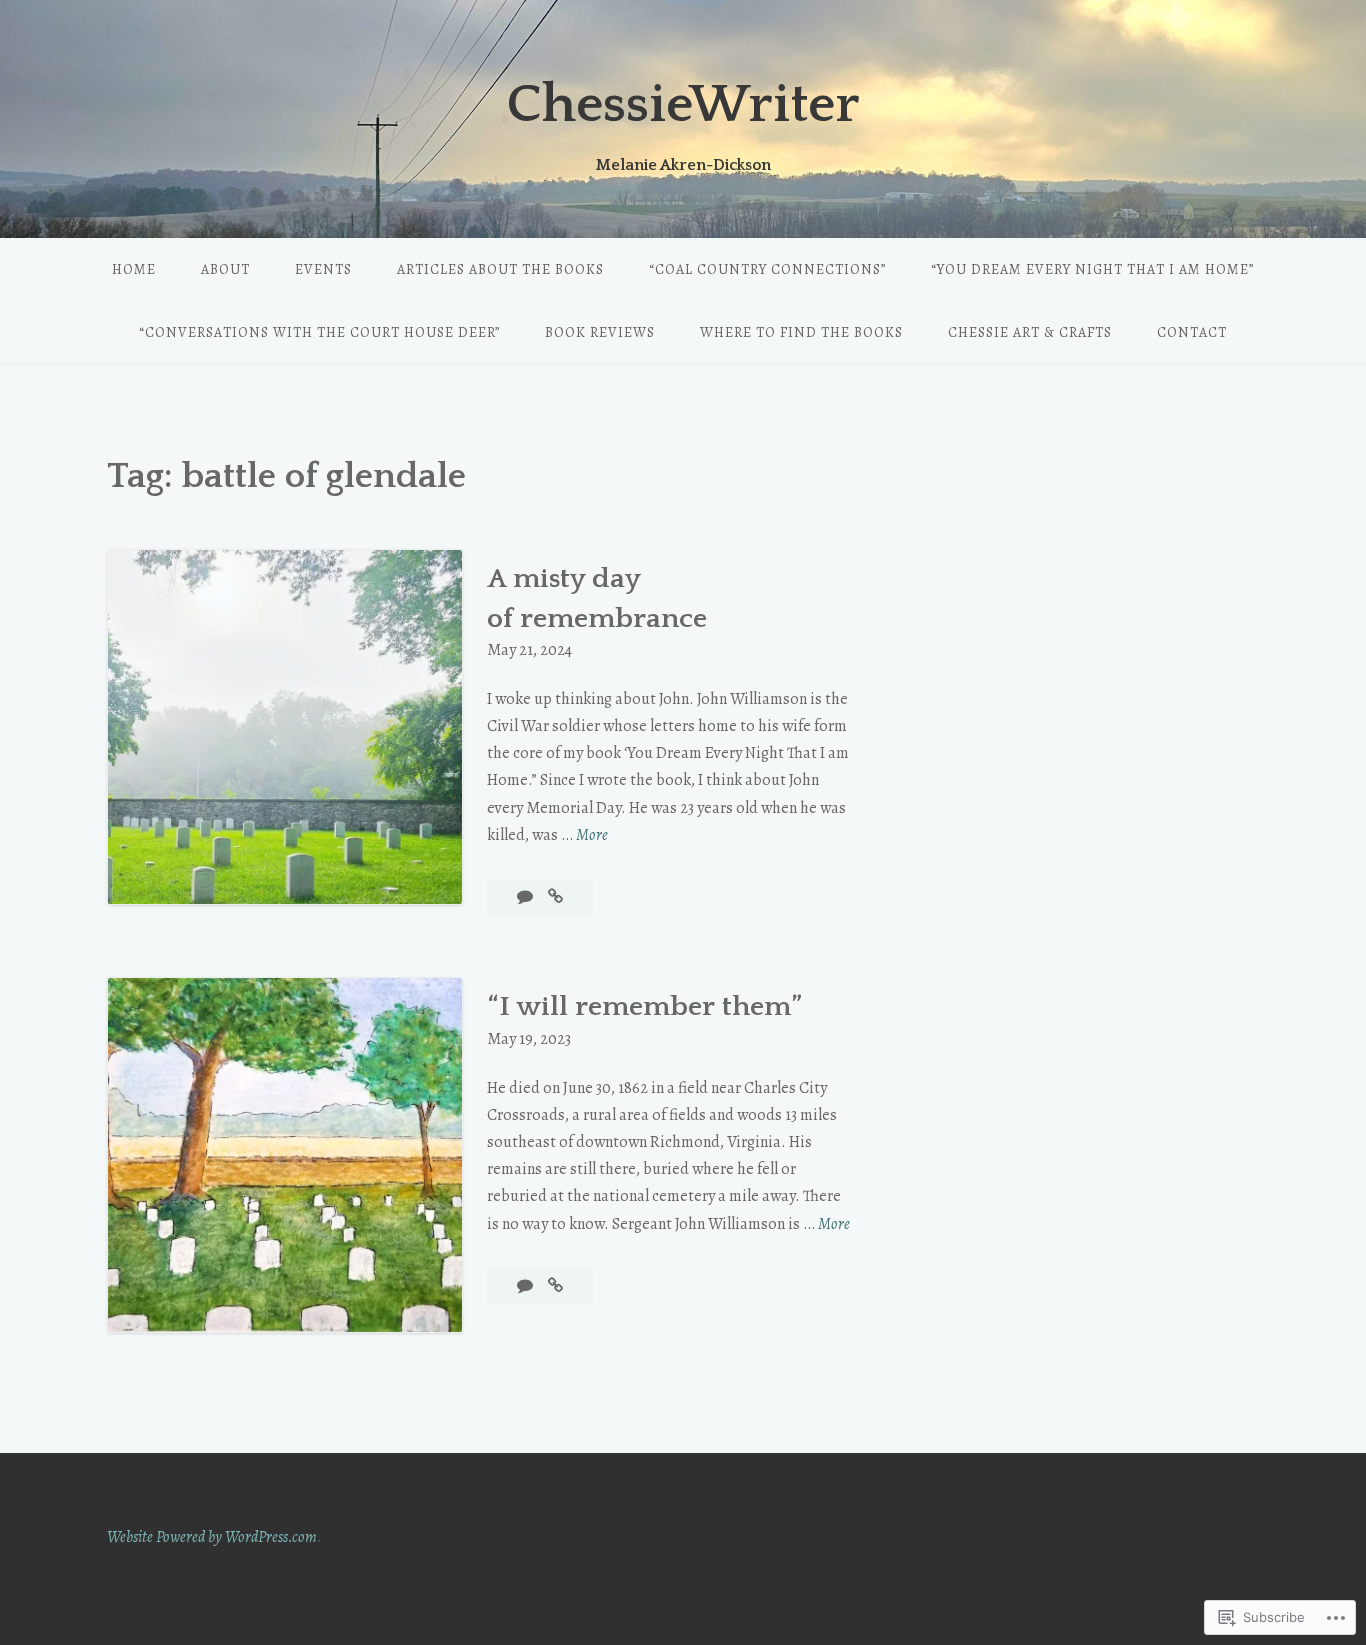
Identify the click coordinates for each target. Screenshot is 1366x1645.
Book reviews (600, 332)
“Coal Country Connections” (767, 269)
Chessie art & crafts (1030, 332)
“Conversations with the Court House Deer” (319, 332)
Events (323, 269)
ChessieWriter (683, 105)
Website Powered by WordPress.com (212, 1537)
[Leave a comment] (526, 1286)
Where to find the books (801, 332)
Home (134, 269)
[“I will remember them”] (555, 1286)
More (592, 836)
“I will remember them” (644, 1006)
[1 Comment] (526, 897)
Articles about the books (500, 269)
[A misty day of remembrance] (555, 897)
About (225, 269)
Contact (1192, 332)
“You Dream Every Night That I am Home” (1092, 269)
